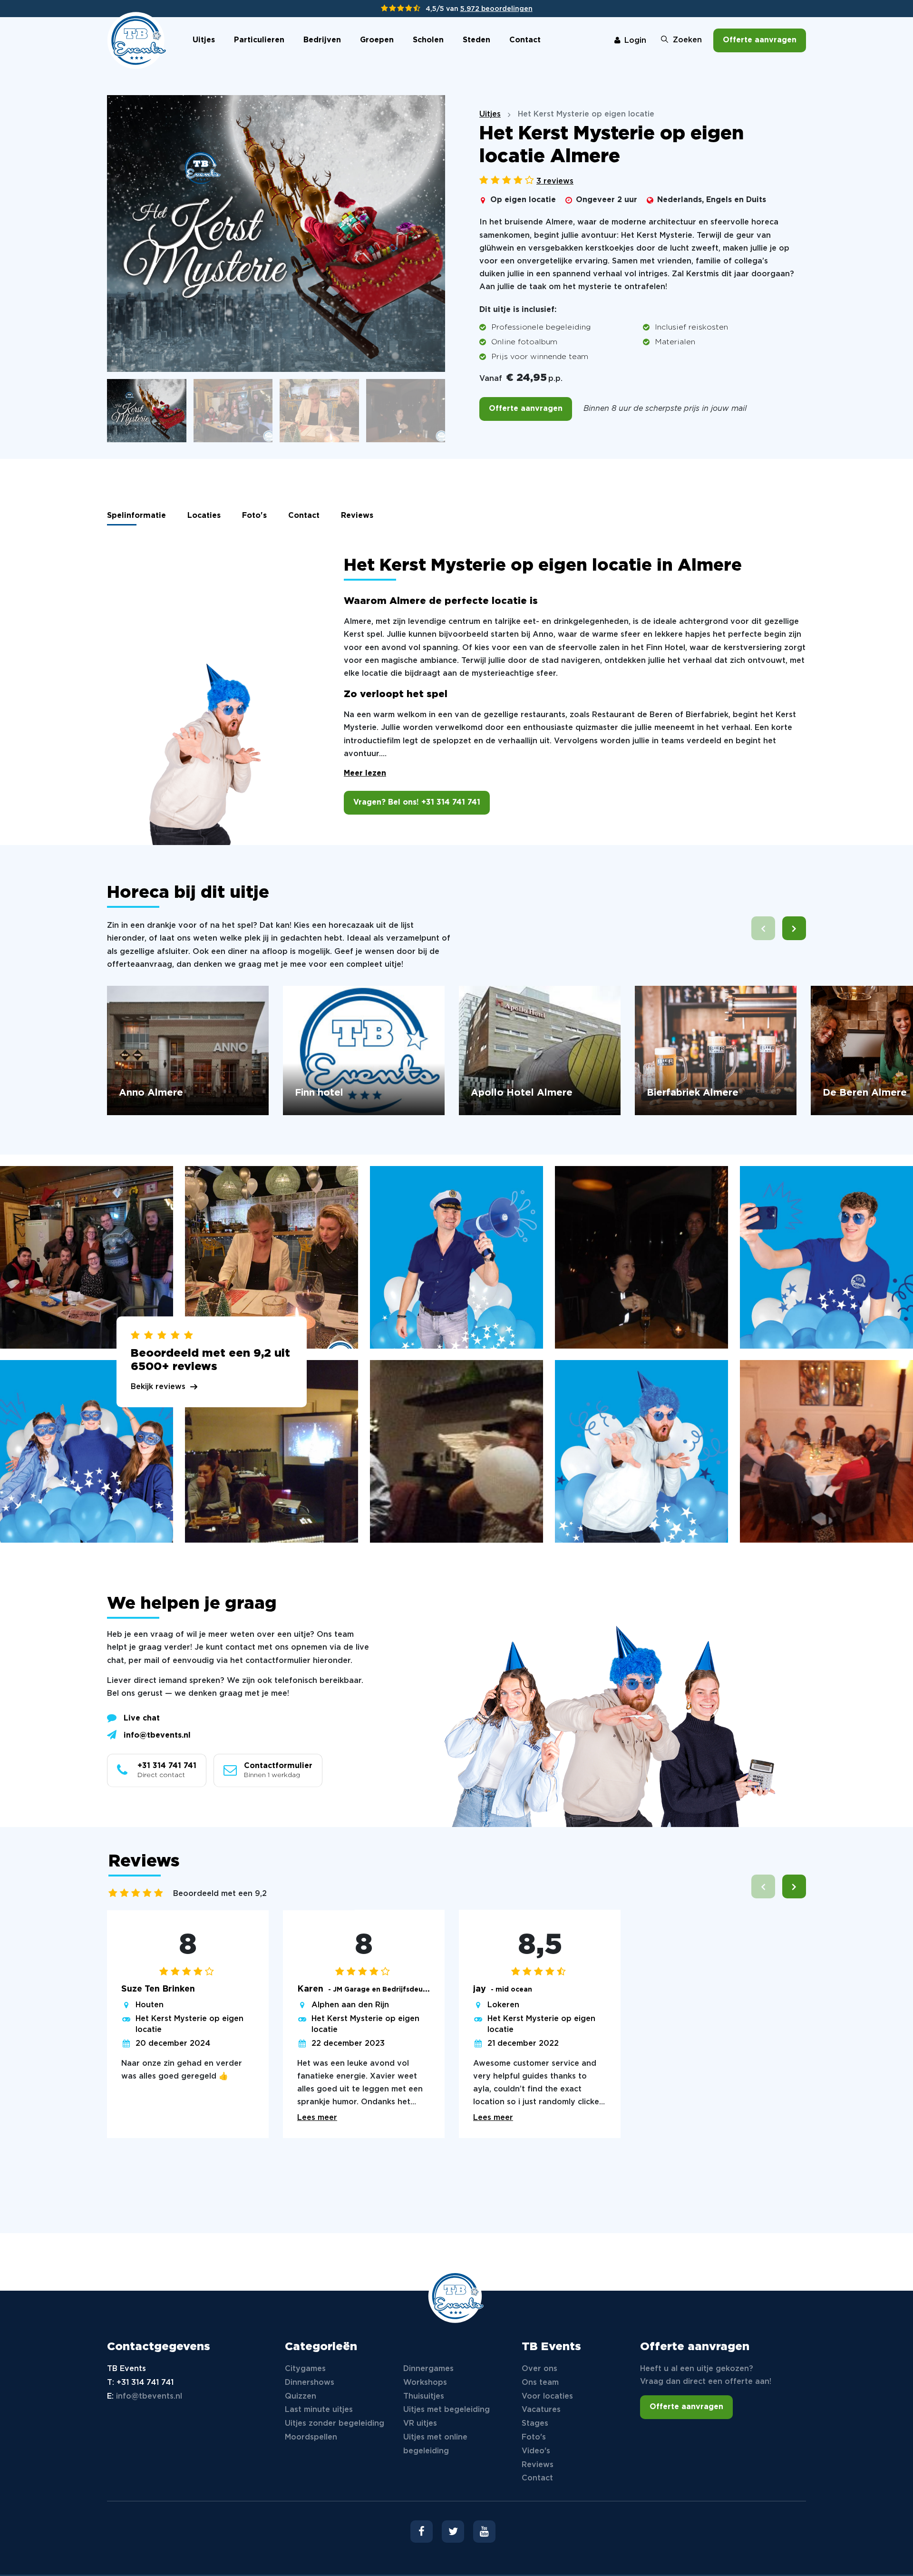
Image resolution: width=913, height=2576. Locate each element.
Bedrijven (322, 40)
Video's (536, 2451)
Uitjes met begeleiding (447, 2410)
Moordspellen (311, 2437)
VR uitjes (420, 2424)
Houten (150, 2005)
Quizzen (301, 2396)
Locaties (204, 516)
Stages (535, 2424)
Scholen (428, 40)
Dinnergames (428, 2369)
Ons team (540, 2383)
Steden (476, 40)
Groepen (377, 40)
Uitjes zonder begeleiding (335, 2424)
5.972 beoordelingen (496, 9)
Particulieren (259, 40)
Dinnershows (310, 2383)
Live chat (142, 1718)
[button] (794, 928)
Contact (525, 40)
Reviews (357, 516)
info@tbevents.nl (157, 1735)
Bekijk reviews (158, 1387)
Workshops (425, 2383)
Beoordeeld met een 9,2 (220, 1894)
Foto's (254, 516)
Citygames (305, 2369)
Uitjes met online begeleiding (435, 2444)
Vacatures (541, 2410)
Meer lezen (365, 773)
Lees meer (317, 2118)
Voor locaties (547, 2396)
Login (635, 41)
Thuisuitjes (424, 2396)
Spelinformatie (136, 516)
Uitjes (204, 40)
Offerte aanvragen (760, 40)
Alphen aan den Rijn (350, 2005)
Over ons (539, 2369)
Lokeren (503, 2005)
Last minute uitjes (319, 2410)
